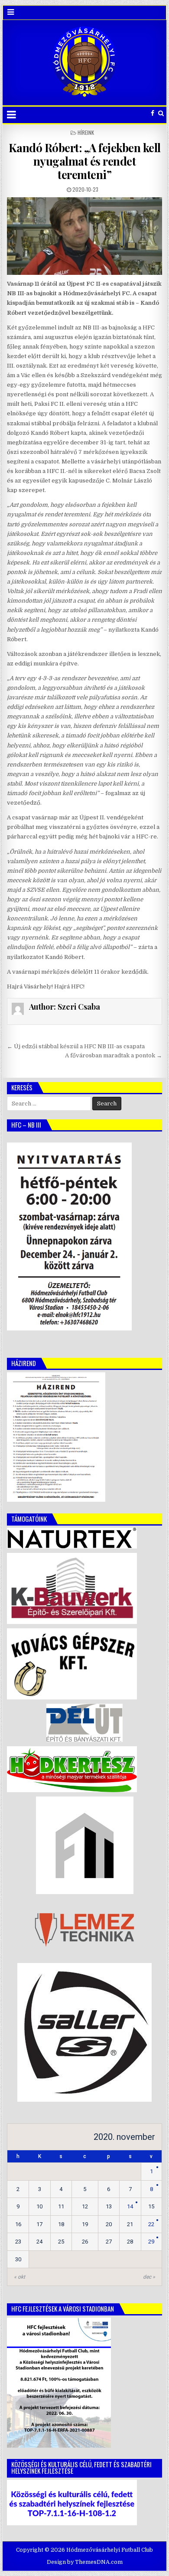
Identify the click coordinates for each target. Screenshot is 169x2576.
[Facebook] (153, 113)
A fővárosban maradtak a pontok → (114, 1055)
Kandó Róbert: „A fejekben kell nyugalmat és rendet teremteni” (85, 161)
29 (151, 2242)
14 (130, 2206)
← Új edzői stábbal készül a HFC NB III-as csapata (76, 1046)
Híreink (86, 132)
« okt (19, 2277)
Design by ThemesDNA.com (85, 2562)
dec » (149, 2277)
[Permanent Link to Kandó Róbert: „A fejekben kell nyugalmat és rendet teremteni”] (84, 236)
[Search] (161, 113)
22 (151, 2224)
